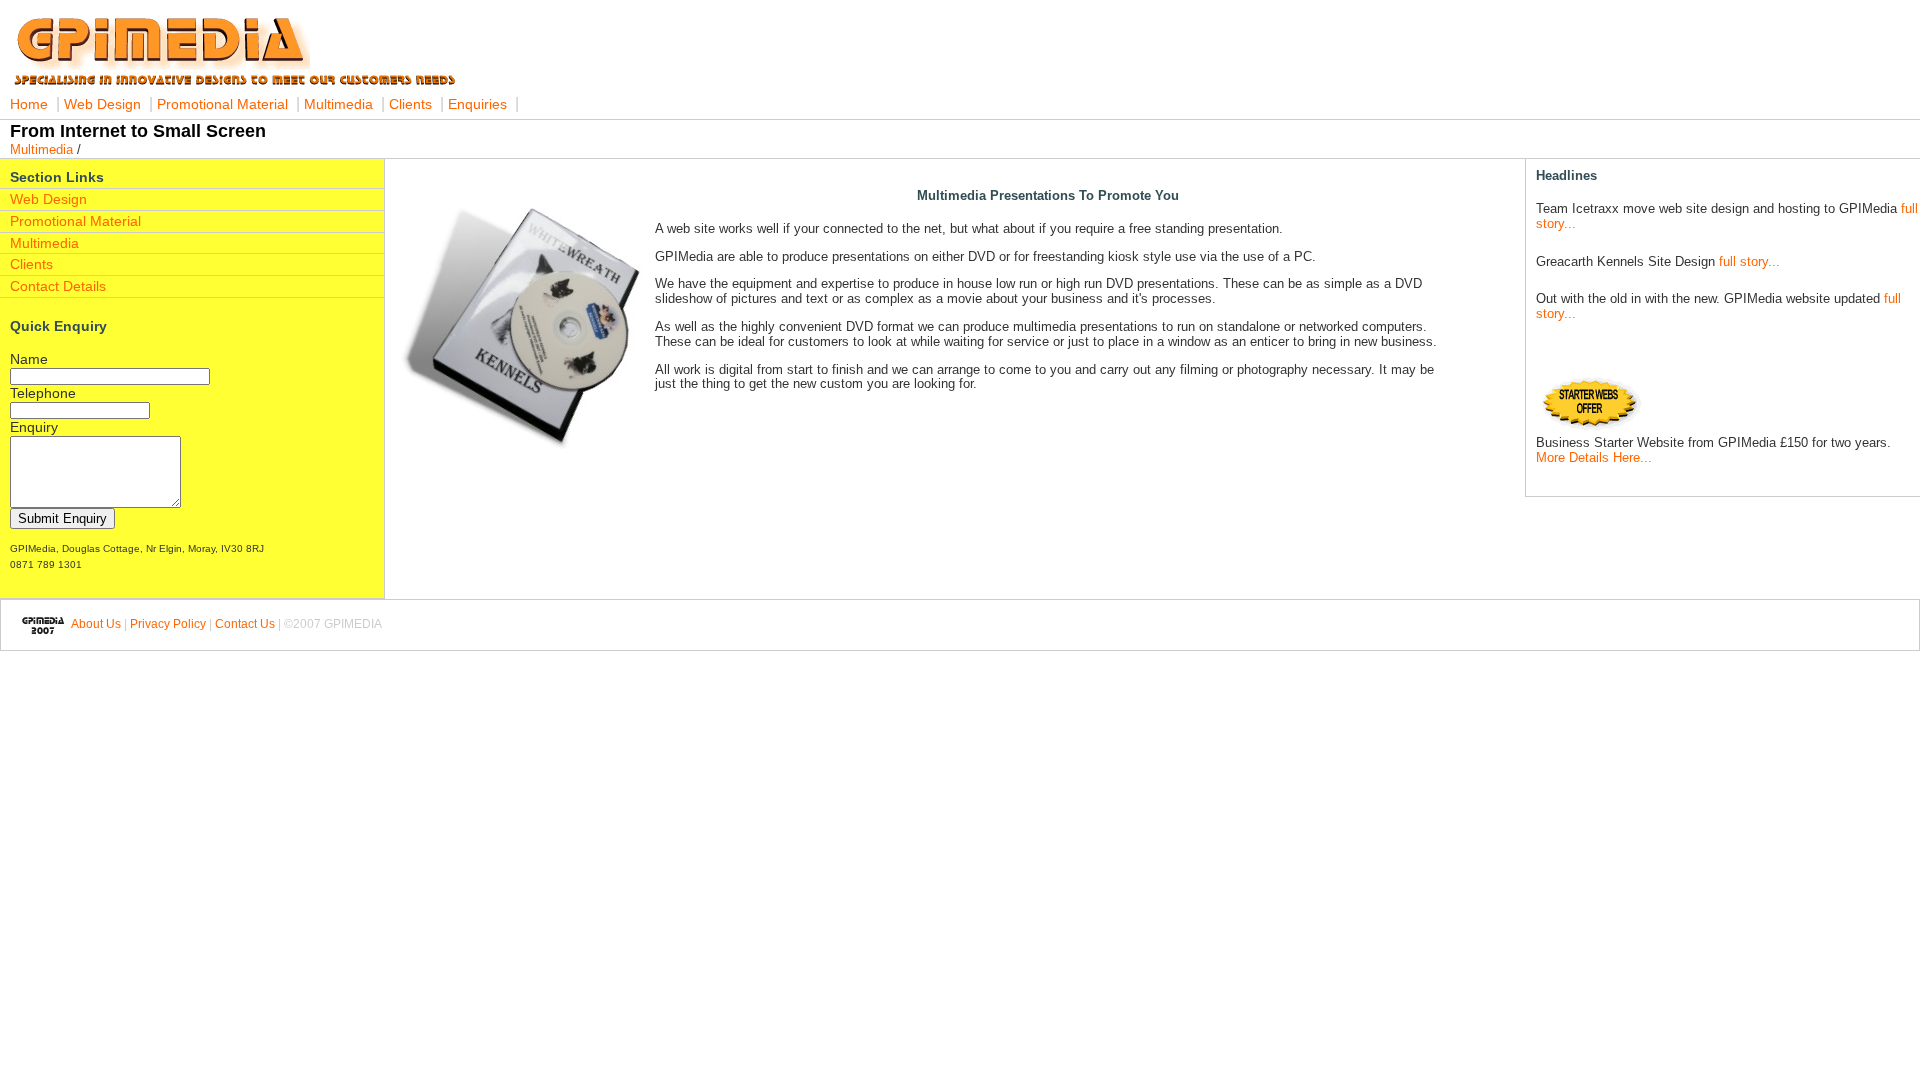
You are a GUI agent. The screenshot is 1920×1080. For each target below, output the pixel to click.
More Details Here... (1594, 457)
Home (29, 104)
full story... (1747, 261)
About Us (95, 624)
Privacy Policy (168, 624)
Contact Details (58, 286)
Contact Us (245, 624)
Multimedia (338, 104)
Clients (410, 104)
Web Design (102, 104)
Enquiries (477, 104)
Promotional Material (224, 104)
